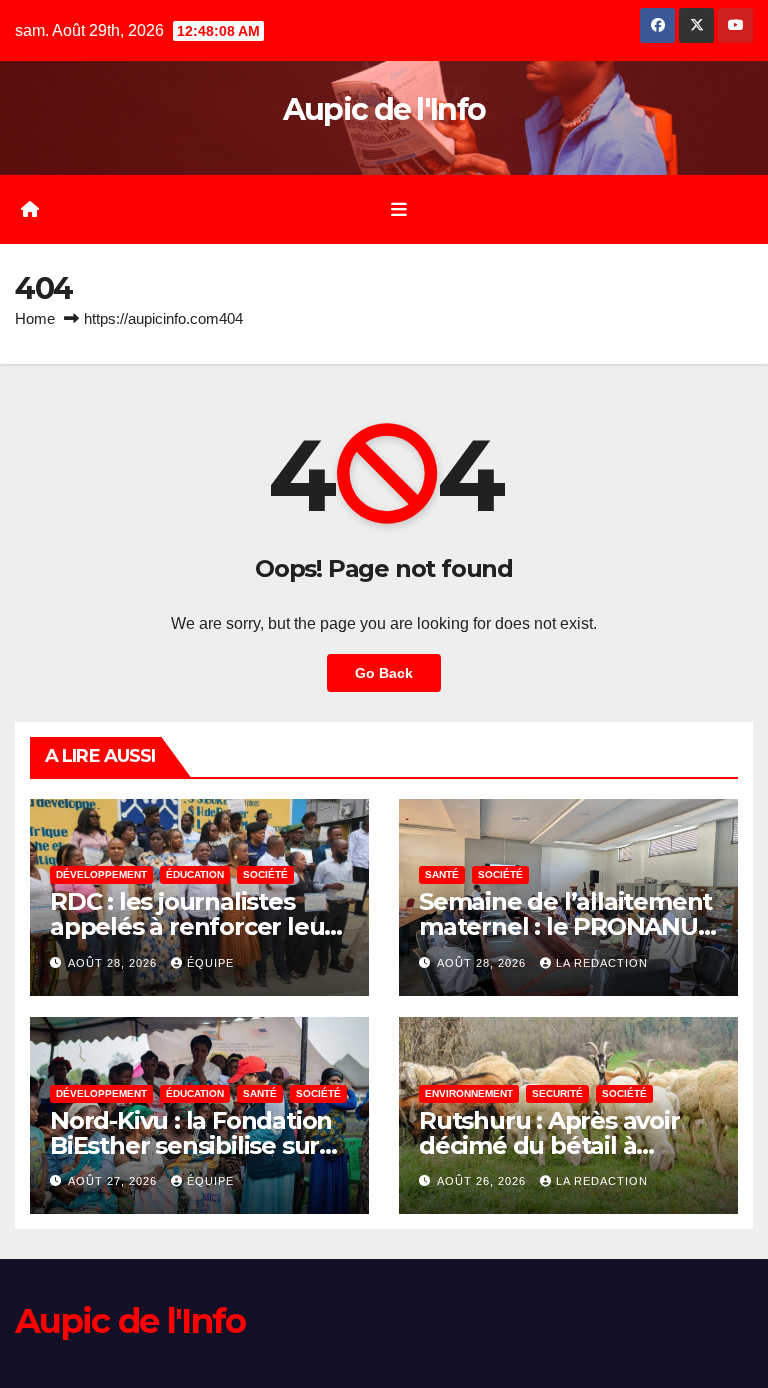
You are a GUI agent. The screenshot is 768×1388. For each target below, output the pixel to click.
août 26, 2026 (483, 1181)
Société (265, 874)
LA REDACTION (602, 963)
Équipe (210, 963)
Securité (557, 1093)
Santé (442, 874)
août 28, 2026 (114, 963)
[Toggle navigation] (399, 209)
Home (35, 318)
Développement (101, 874)
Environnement (469, 1093)
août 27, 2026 (114, 1181)
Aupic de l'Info (384, 109)
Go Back (384, 673)
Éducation (195, 874)
